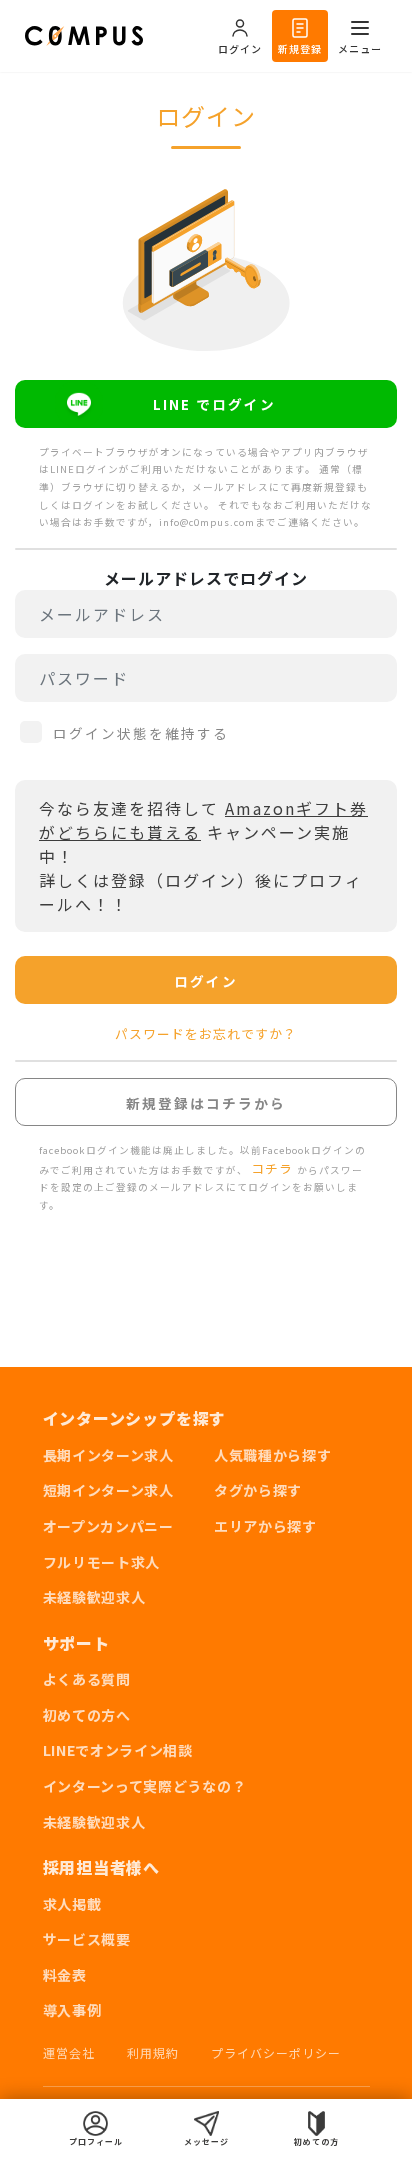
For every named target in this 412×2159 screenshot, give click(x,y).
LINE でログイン (214, 404)
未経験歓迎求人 (94, 1597)
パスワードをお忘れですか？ (206, 1033)
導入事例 (72, 2010)
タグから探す (258, 1490)
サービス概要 (87, 1939)
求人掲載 (72, 1904)
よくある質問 (87, 1679)
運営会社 (69, 2053)
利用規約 (153, 2053)
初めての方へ (87, 1715)
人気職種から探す (273, 1455)
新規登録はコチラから (206, 1103)
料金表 (65, 1975)
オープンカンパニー (108, 1526)
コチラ (274, 1168)
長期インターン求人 (108, 1455)
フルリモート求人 (102, 1562)
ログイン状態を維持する (141, 733)
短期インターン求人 (108, 1490)
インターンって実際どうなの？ (145, 1786)
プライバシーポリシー (276, 2053)
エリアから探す (265, 1526)
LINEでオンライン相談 (118, 1750)
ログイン (206, 981)
